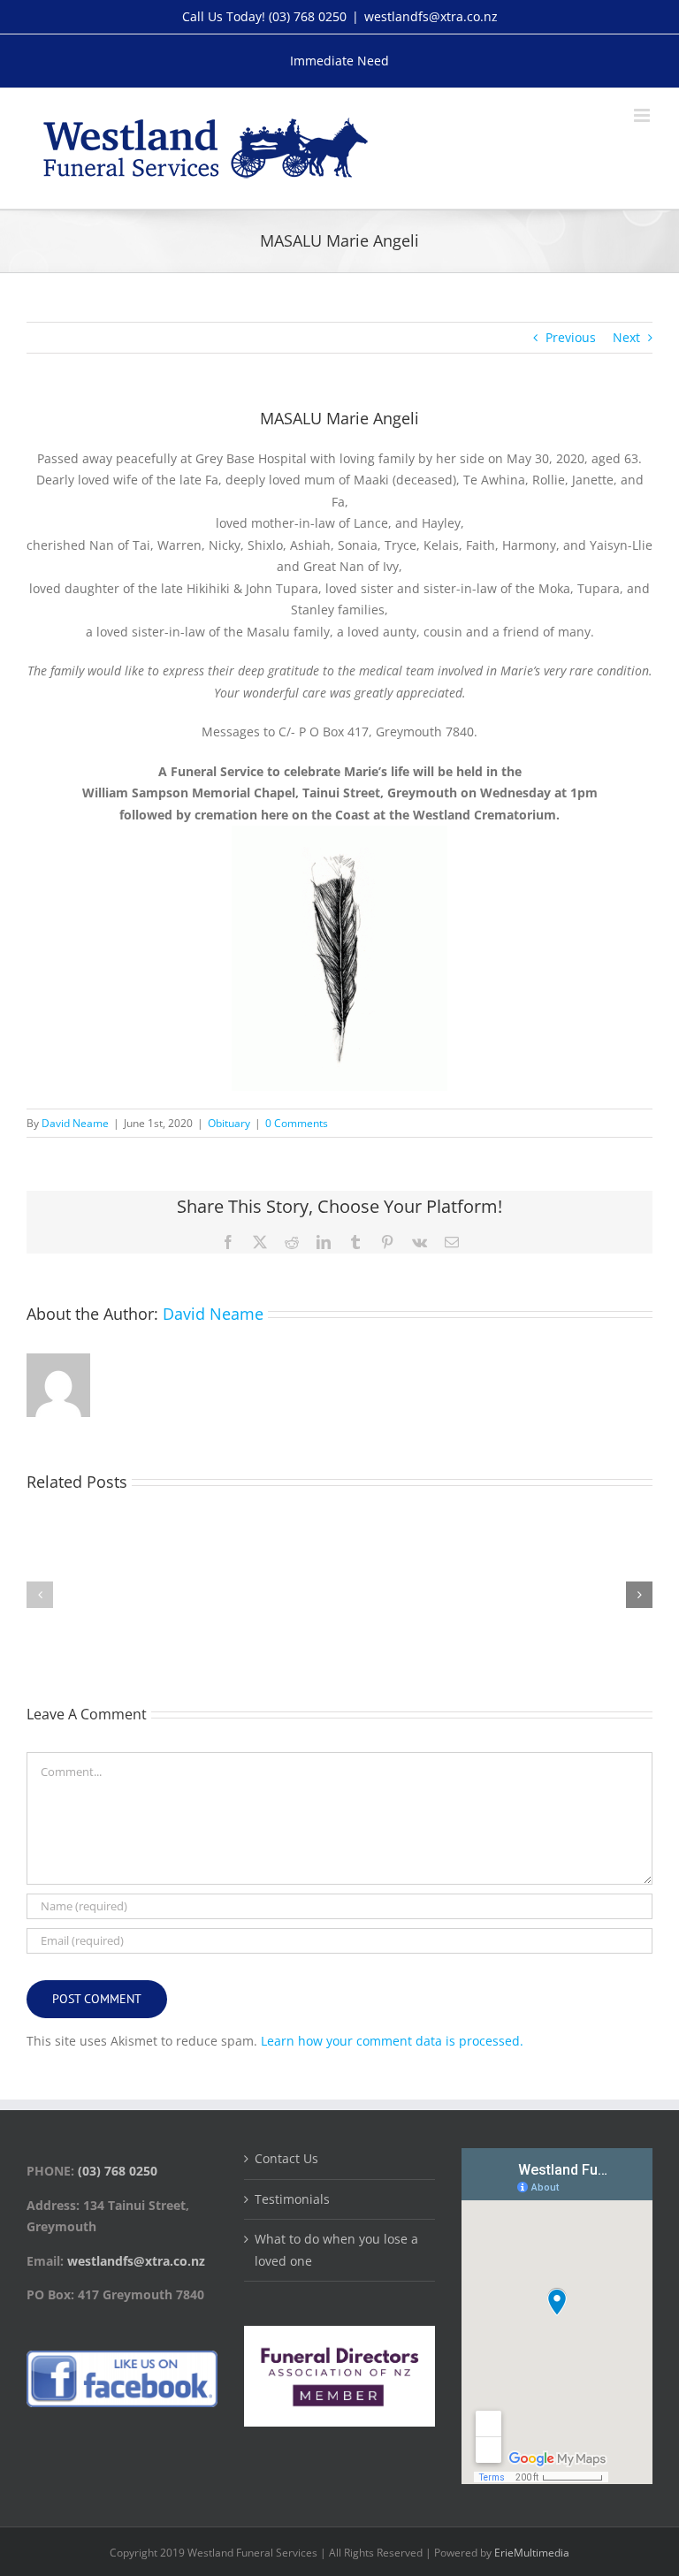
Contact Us (286, 2158)
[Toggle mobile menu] (643, 115)
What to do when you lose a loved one (336, 2250)
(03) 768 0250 (308, 16)
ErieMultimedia (532, 2553)
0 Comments (297, 1123)
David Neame (75, 1123)
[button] (40, 1595)
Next (626, 337)
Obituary (229, 1123)
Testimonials (292, 2199)
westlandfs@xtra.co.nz (431, 16)
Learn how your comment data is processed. (392, 2041)
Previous (571, 337)
